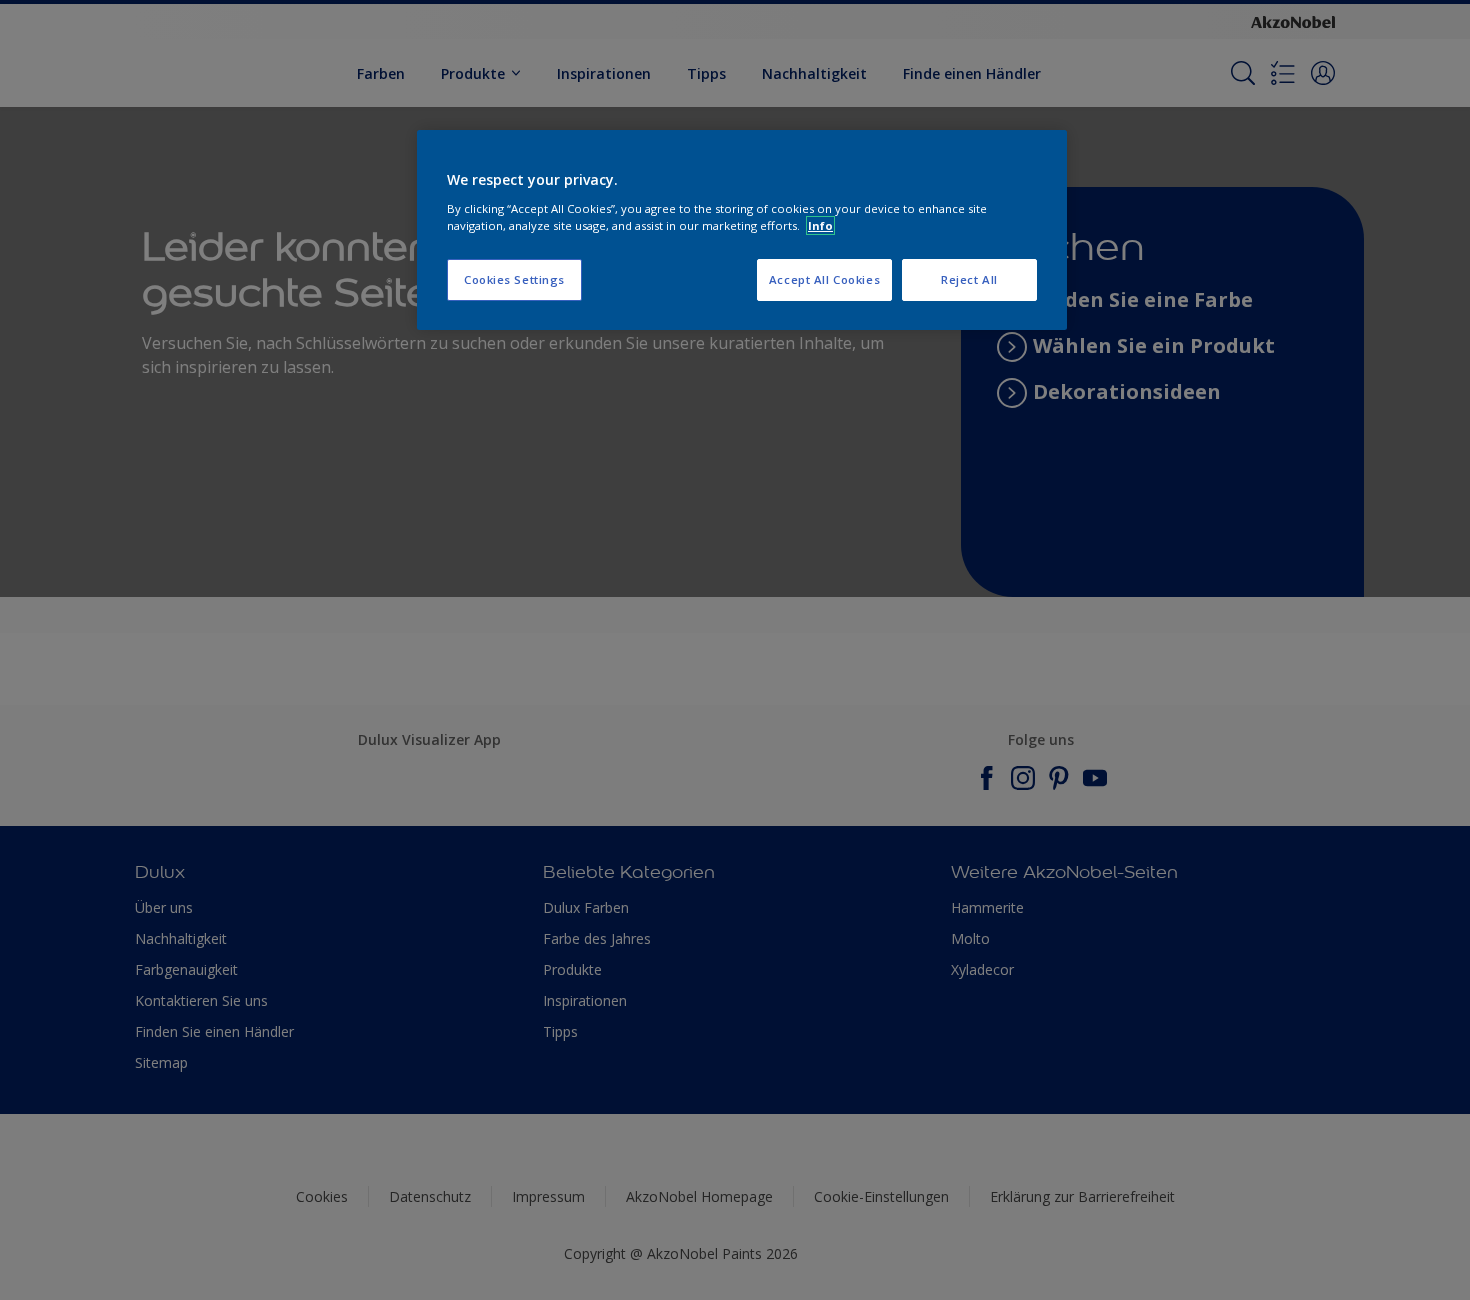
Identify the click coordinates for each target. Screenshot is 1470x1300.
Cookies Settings (514, 279)
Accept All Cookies (824, 279)
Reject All (969, 279)
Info (820, 225)
